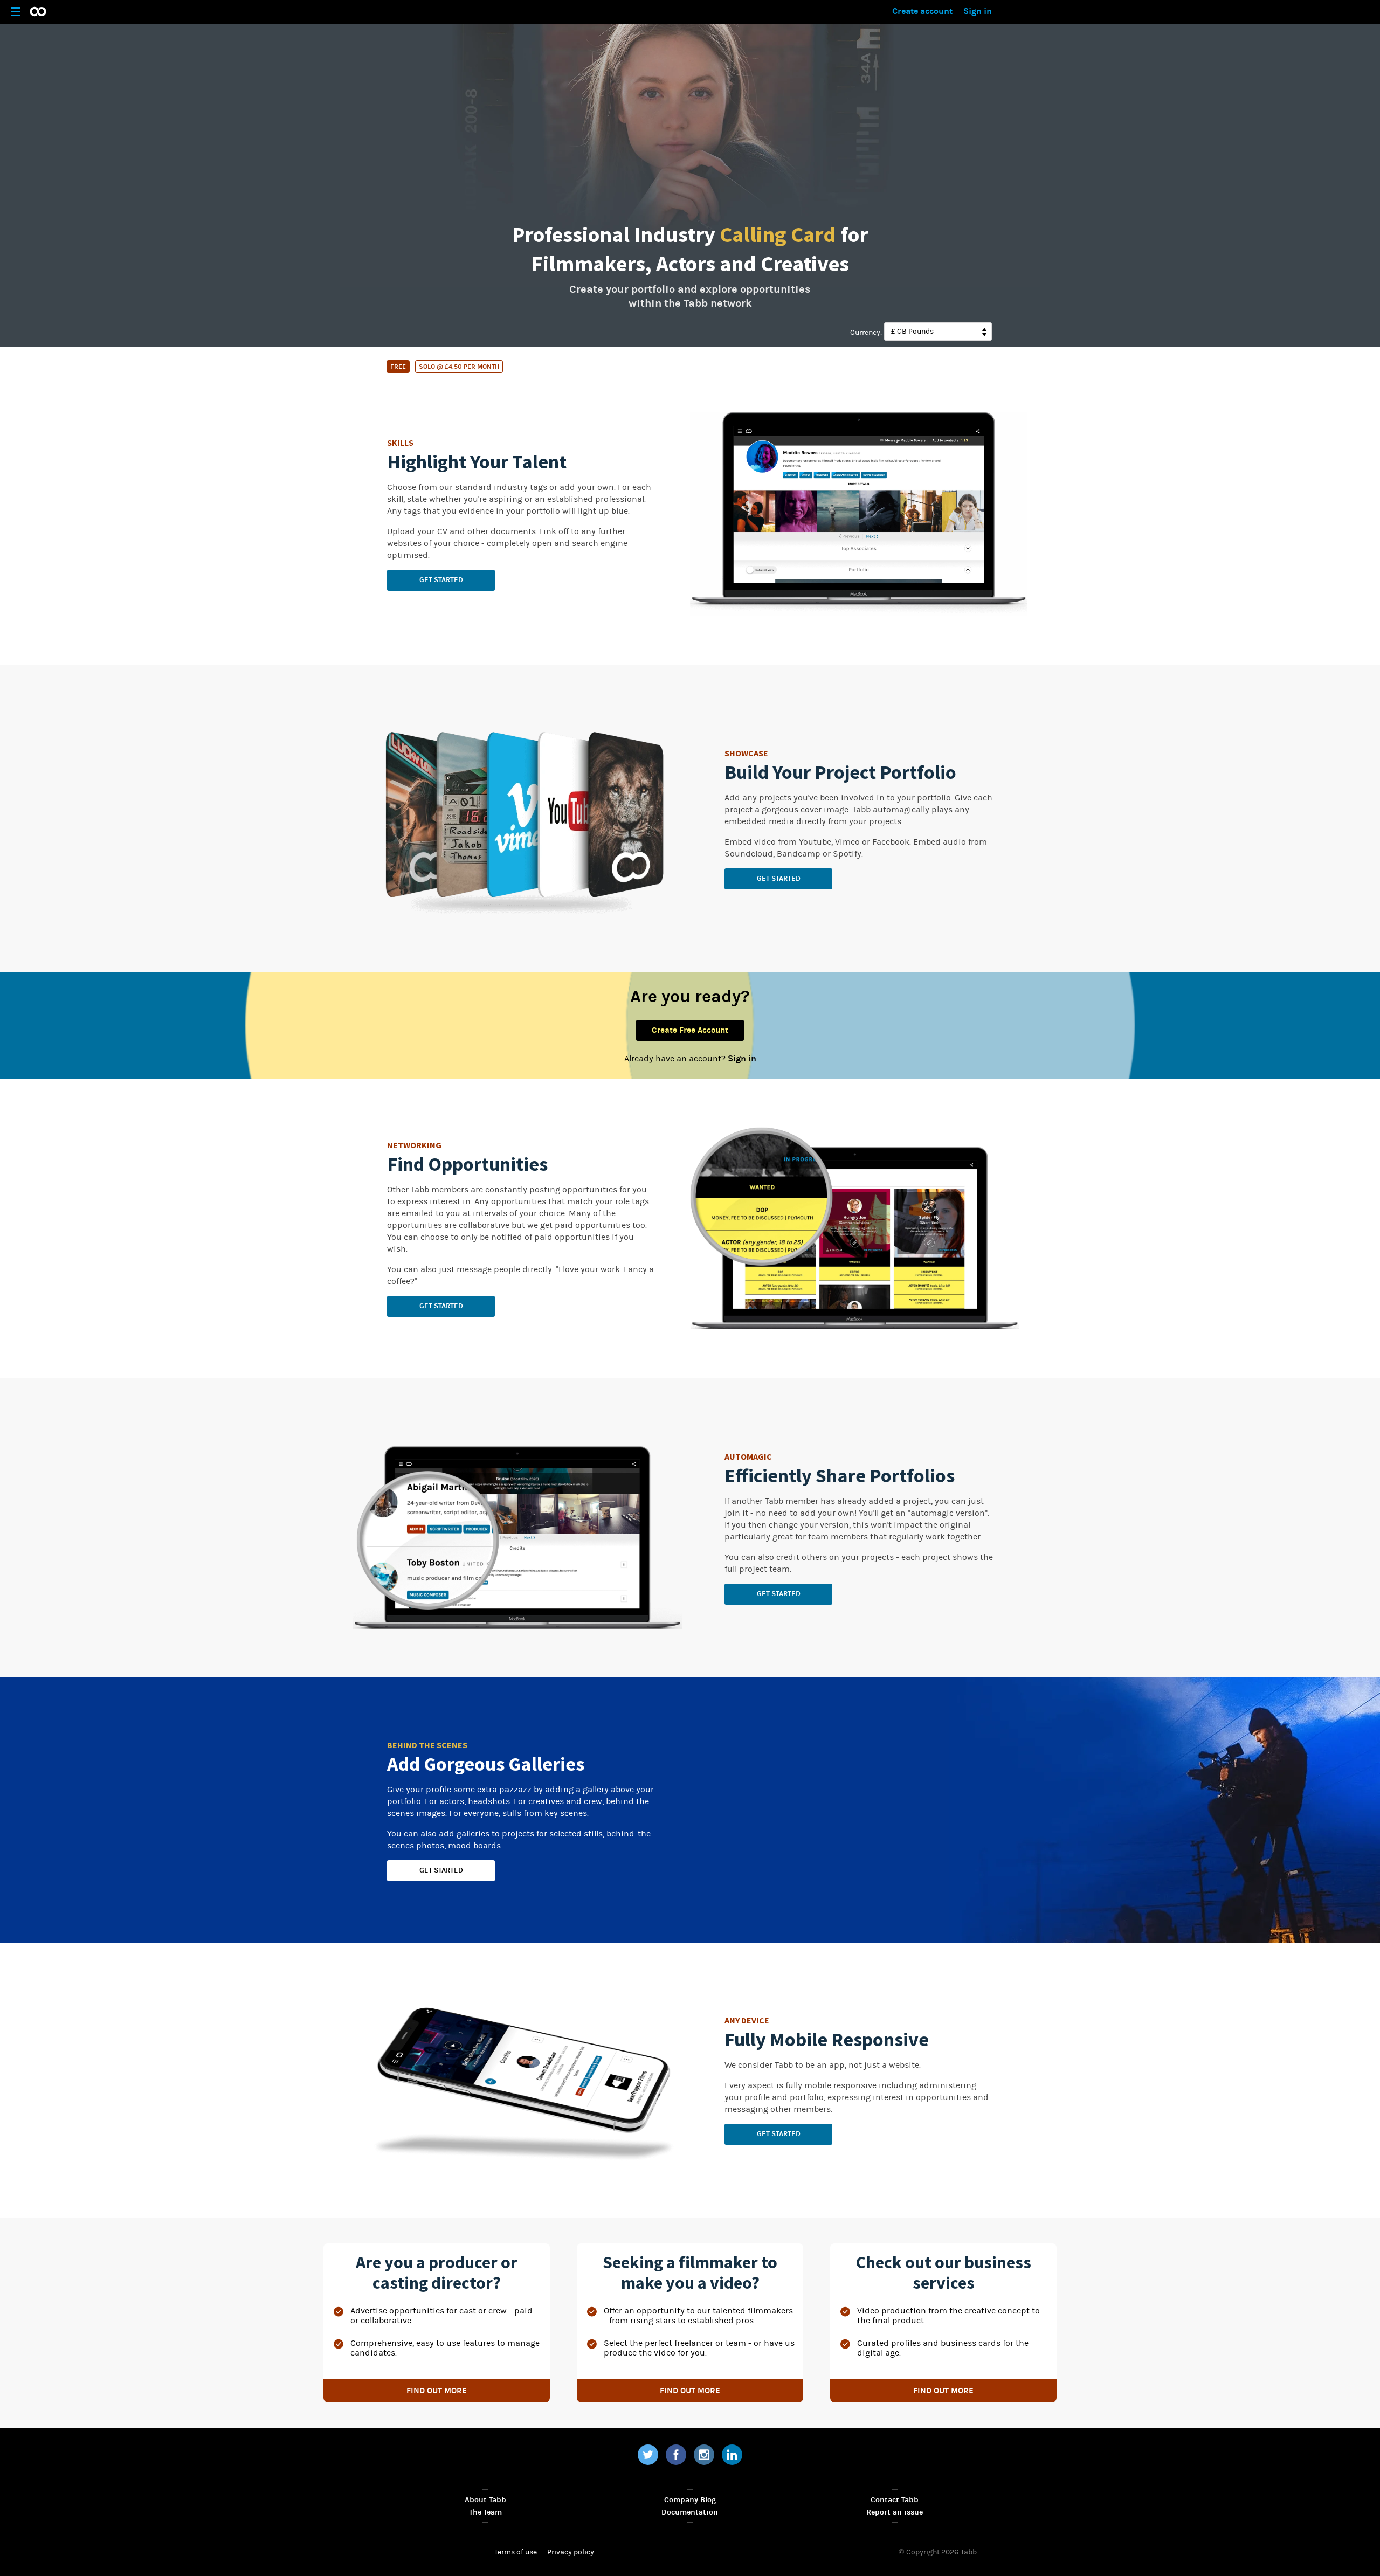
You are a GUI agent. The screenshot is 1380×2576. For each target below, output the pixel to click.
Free (398, 367)
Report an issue (895, 2512)
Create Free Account (690, 1030)
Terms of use (516, 2552)
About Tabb (485, 2500)
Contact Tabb (895, 2500)
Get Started (441, 580)
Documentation (690, 2512)
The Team (485, 2512)
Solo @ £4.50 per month (459, 367)
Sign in (978, 11)
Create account (922, 11)
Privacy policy (571, 2552)
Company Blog (690, 2500)
